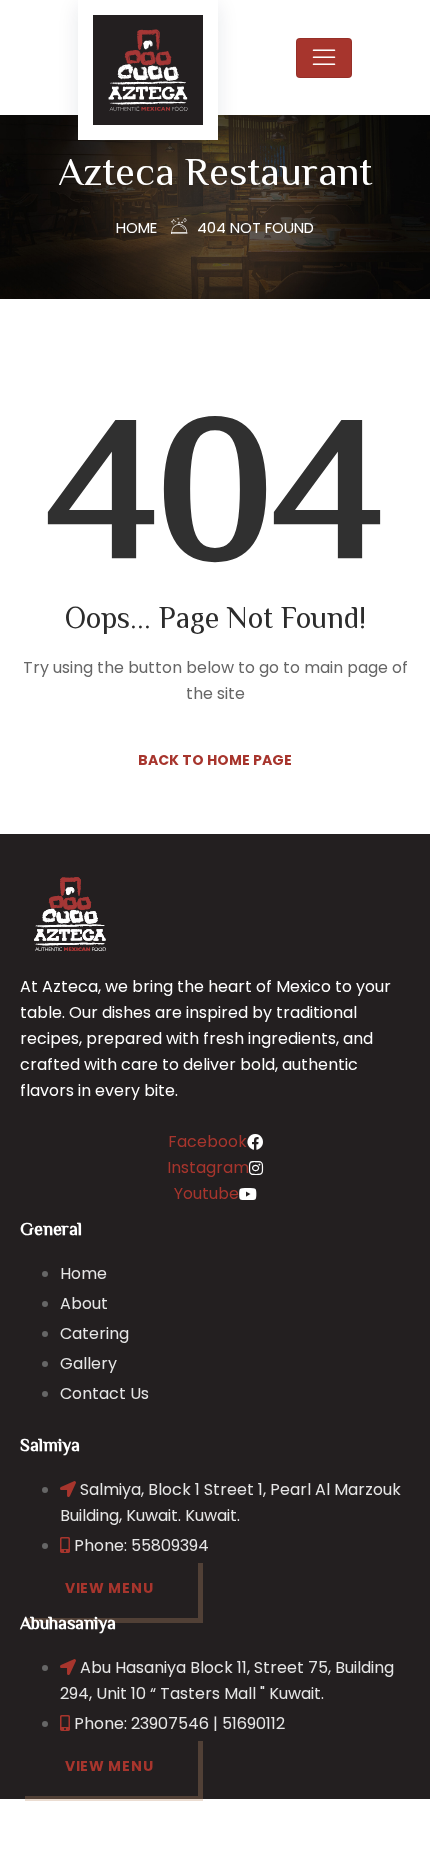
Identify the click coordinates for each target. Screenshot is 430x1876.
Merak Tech (345, 1826)
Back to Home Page (215, 760)
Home (136, 227)
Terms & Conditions (278, 1853)
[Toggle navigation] (324, 58)
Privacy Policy (130, 1853)
